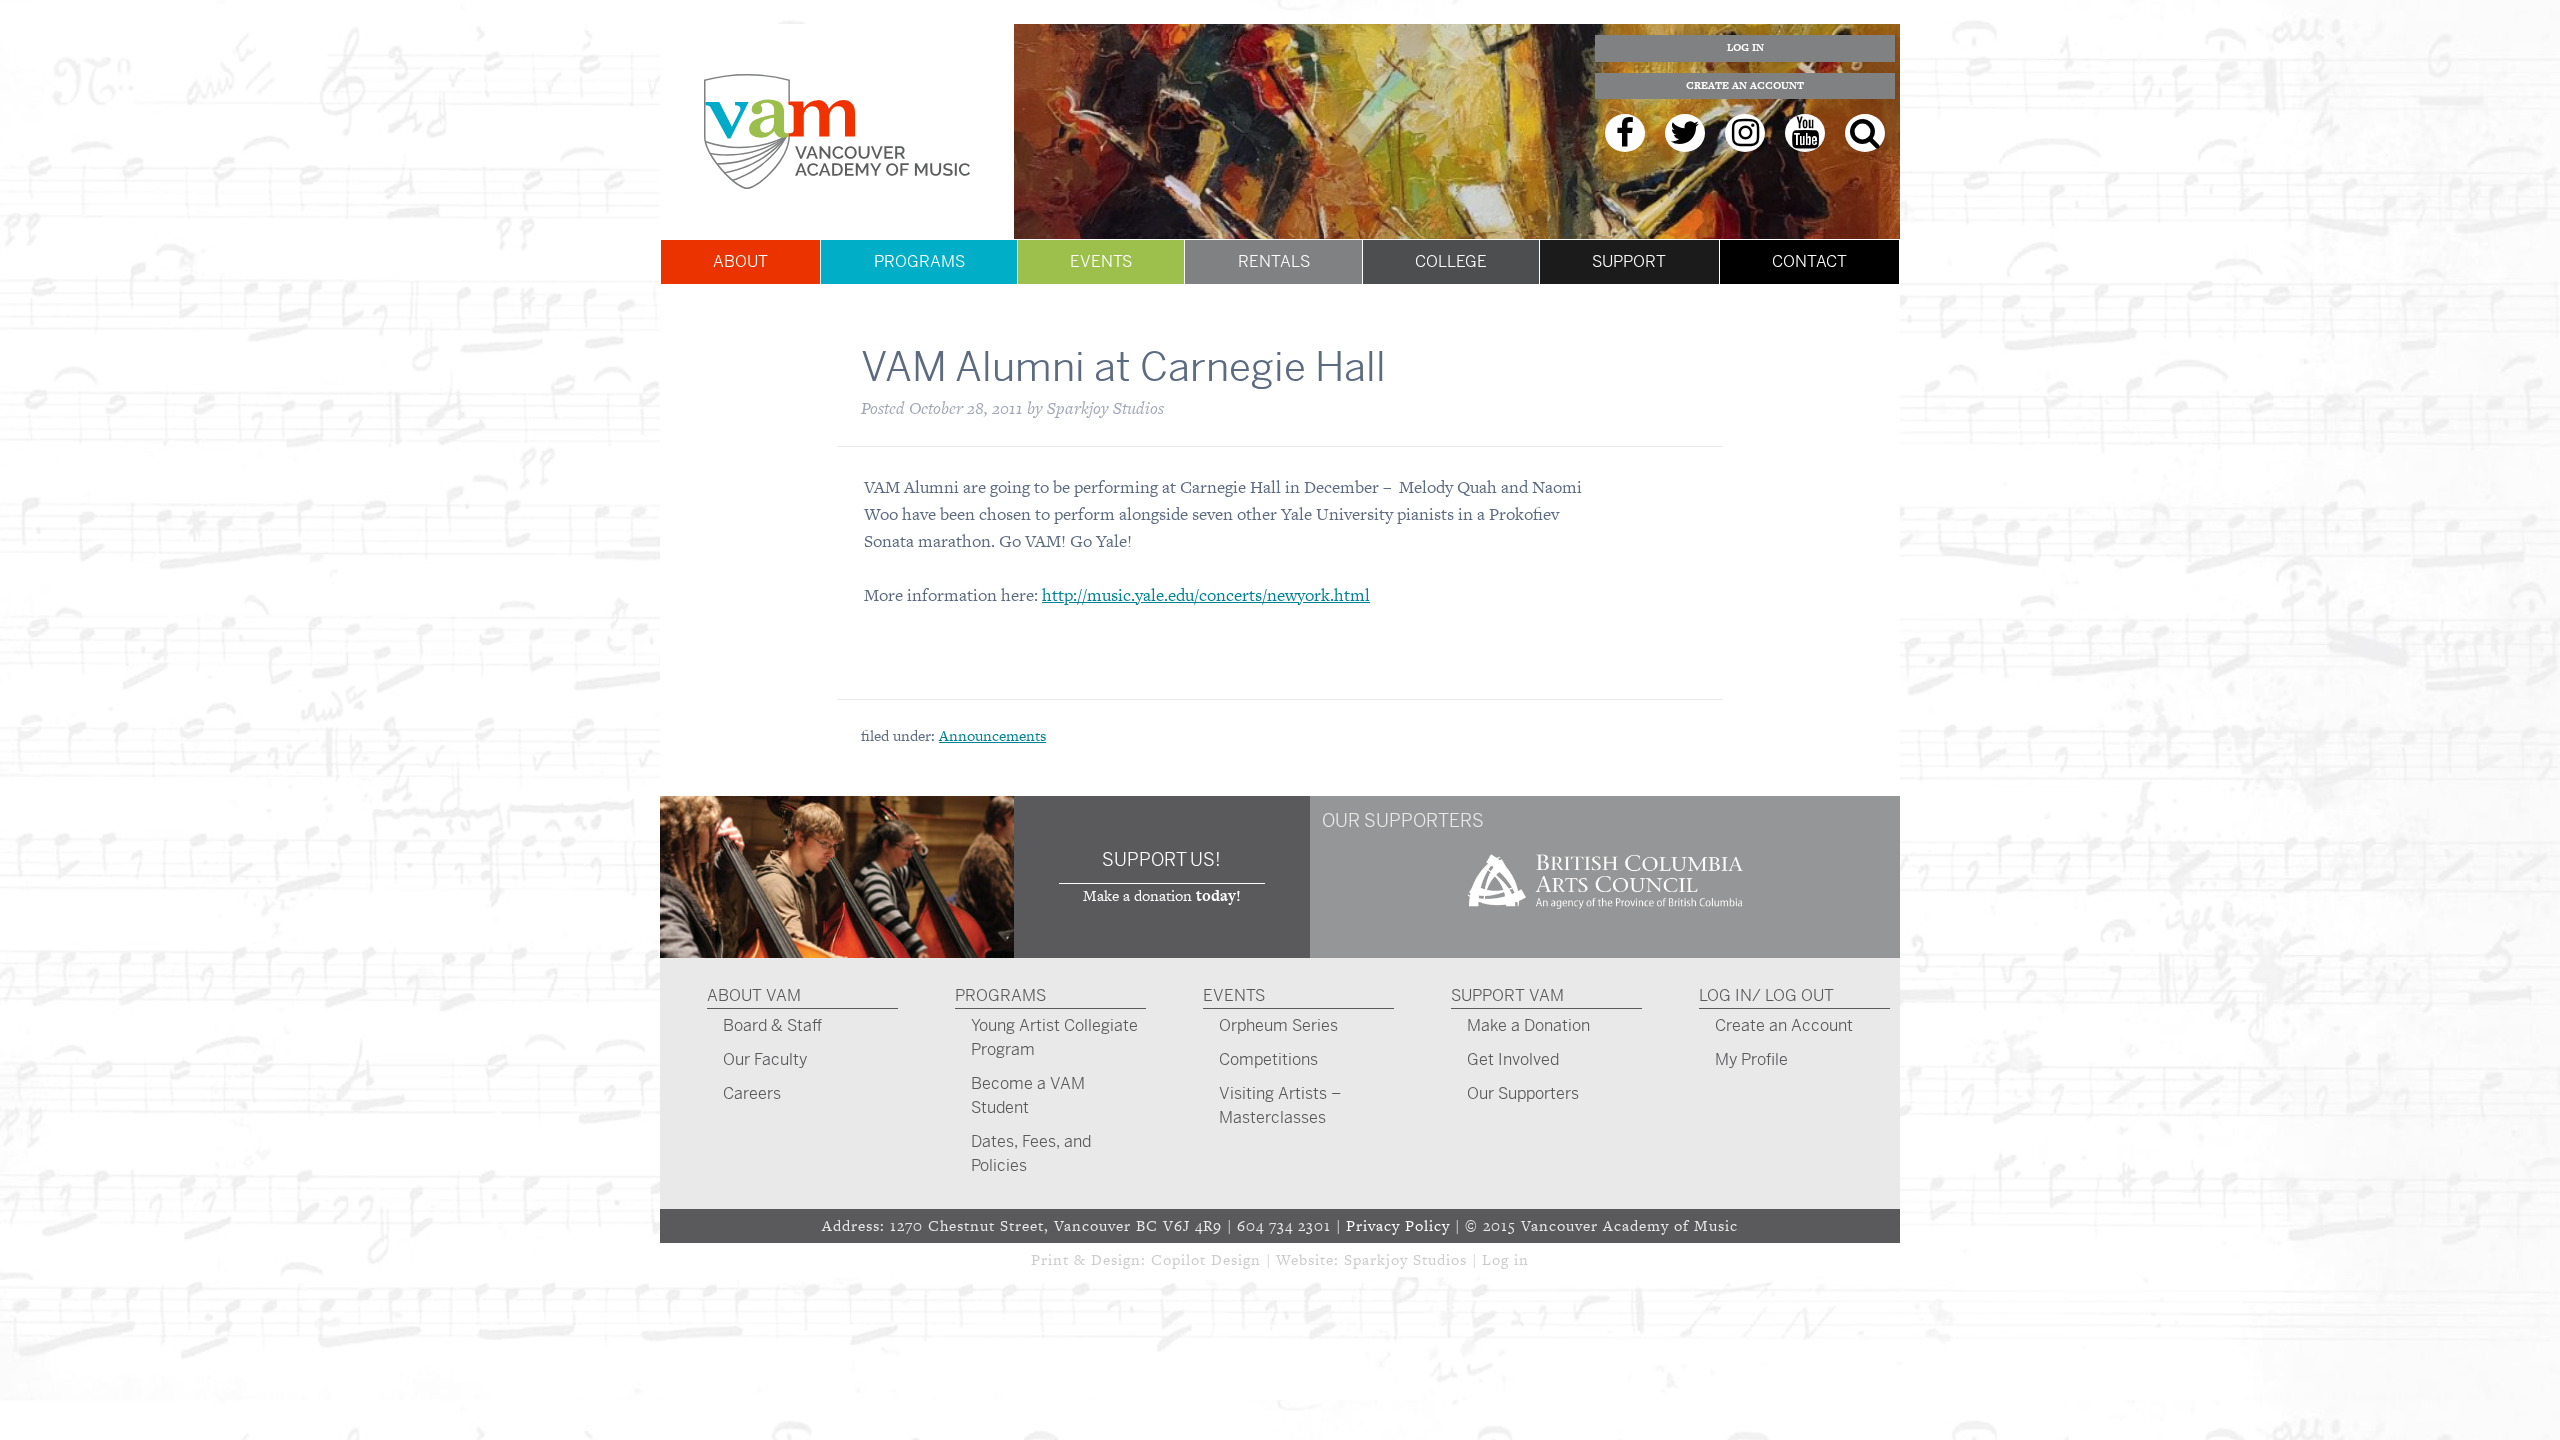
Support (1629, 261)
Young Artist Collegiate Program (1054, 1037)
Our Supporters (1523, 1093)
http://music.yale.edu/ (1120, 595)
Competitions (1268, 1059)
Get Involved (1513, 1059)
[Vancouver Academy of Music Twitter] (1685, 133)
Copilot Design (1206, 1259)
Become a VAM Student (1028, 1095)
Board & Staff (772, 1025)
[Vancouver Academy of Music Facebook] (1625, 133)
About (740, 261)
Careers (752, 1093)
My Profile (1751, 1059)
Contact (1809, 261)
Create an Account (1745, 85)
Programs (919, 261)
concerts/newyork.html (1284, 595)
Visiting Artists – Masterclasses (1280, 1105)
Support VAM (1507, 995)
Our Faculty (765, 1059)
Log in (1505, 1259)
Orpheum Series (1278, 1025)
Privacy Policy (1398, 1225)
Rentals (1274, 261)
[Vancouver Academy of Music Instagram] (1745, 133)
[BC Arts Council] (1605, 915)
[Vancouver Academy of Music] (837, 131)
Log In (1745, 47)
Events (1101, 261)
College (1451, 261)
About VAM (754, 995)
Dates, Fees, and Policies (1031, 1153)
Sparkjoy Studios (1405, 1259)
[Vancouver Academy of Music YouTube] (1805, 133)
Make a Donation (1528, 1025)
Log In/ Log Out (1766, 995)
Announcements (992, 735)
